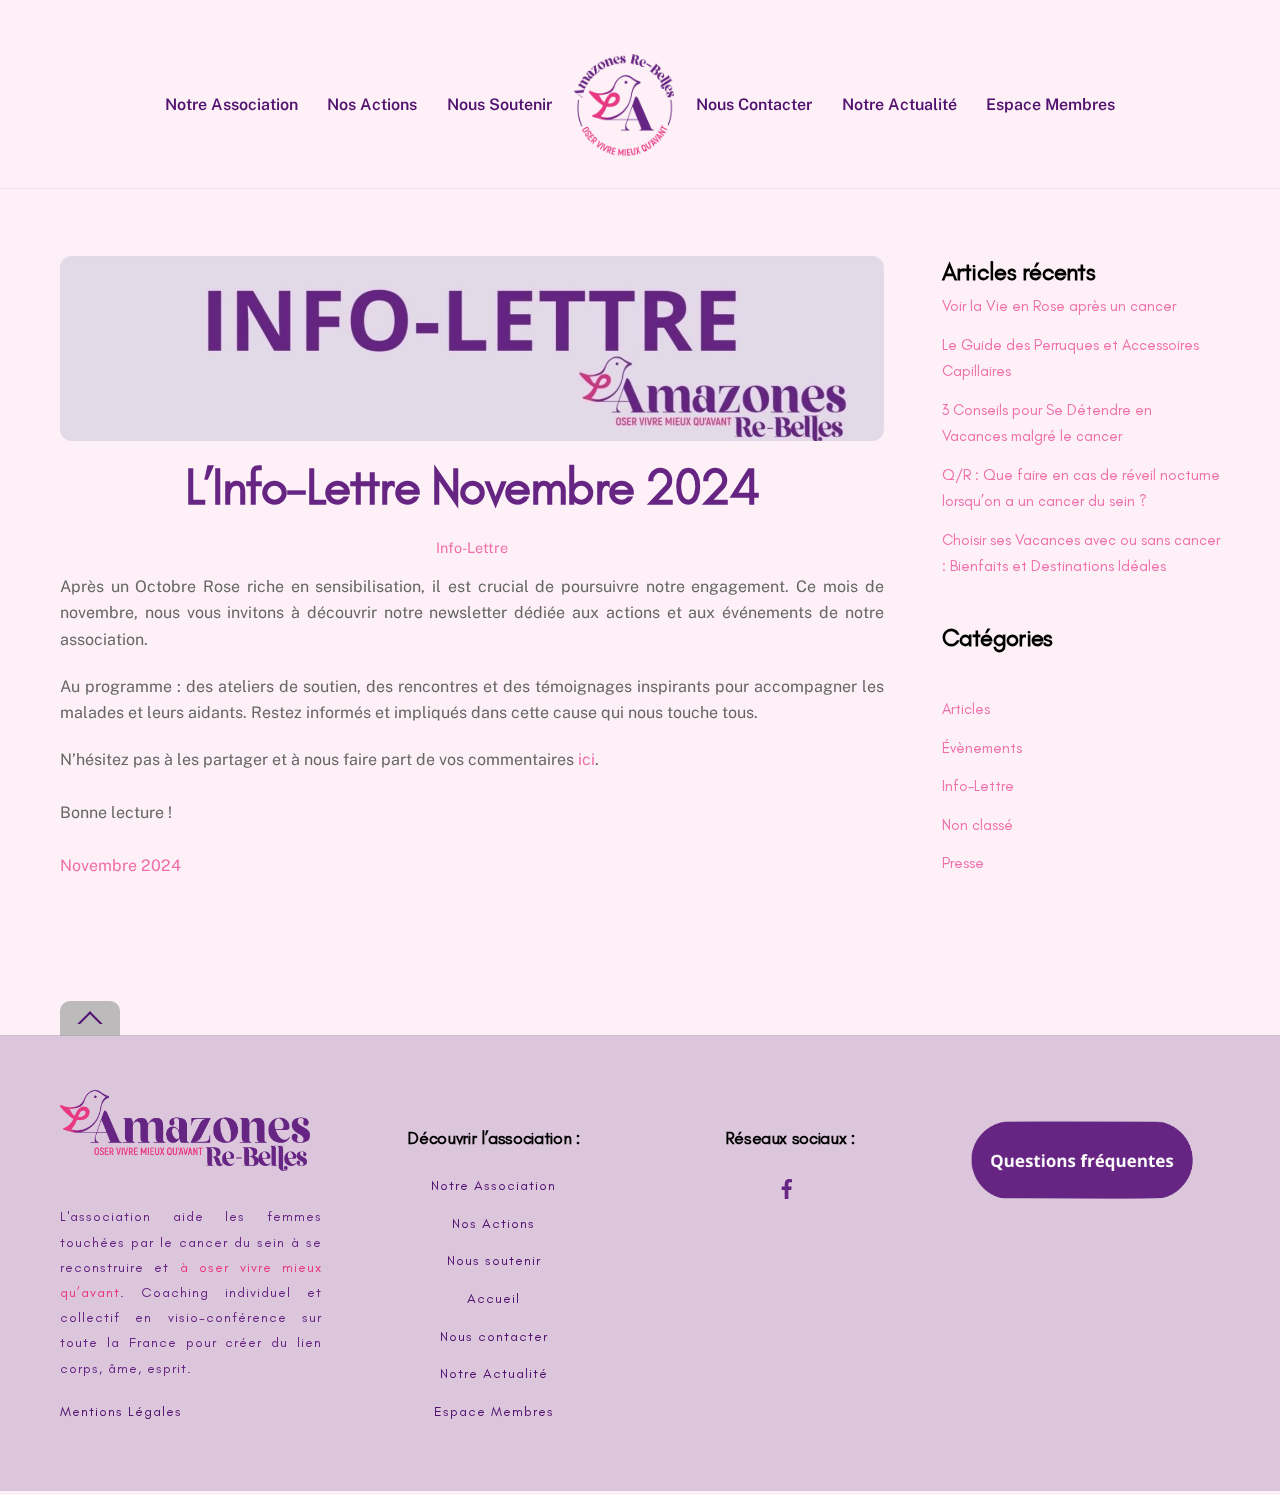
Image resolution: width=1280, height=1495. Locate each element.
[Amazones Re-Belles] (624, 104)
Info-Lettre (472, 547)
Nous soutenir (499, 104)
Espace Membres (1050, 104)
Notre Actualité (494, 1373)
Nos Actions (372, 104)
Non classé (977, 825)
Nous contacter (754, 104)
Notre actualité (899, 104)
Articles (966, 709)
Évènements (982, 748)
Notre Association (231, 104)
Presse (963, 863)
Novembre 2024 (120, 865)
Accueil (493, 1298)
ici (586, 759)
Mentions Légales (121, 1411)
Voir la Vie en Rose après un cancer (1059, 306)
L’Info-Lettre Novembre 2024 (471, 486)
